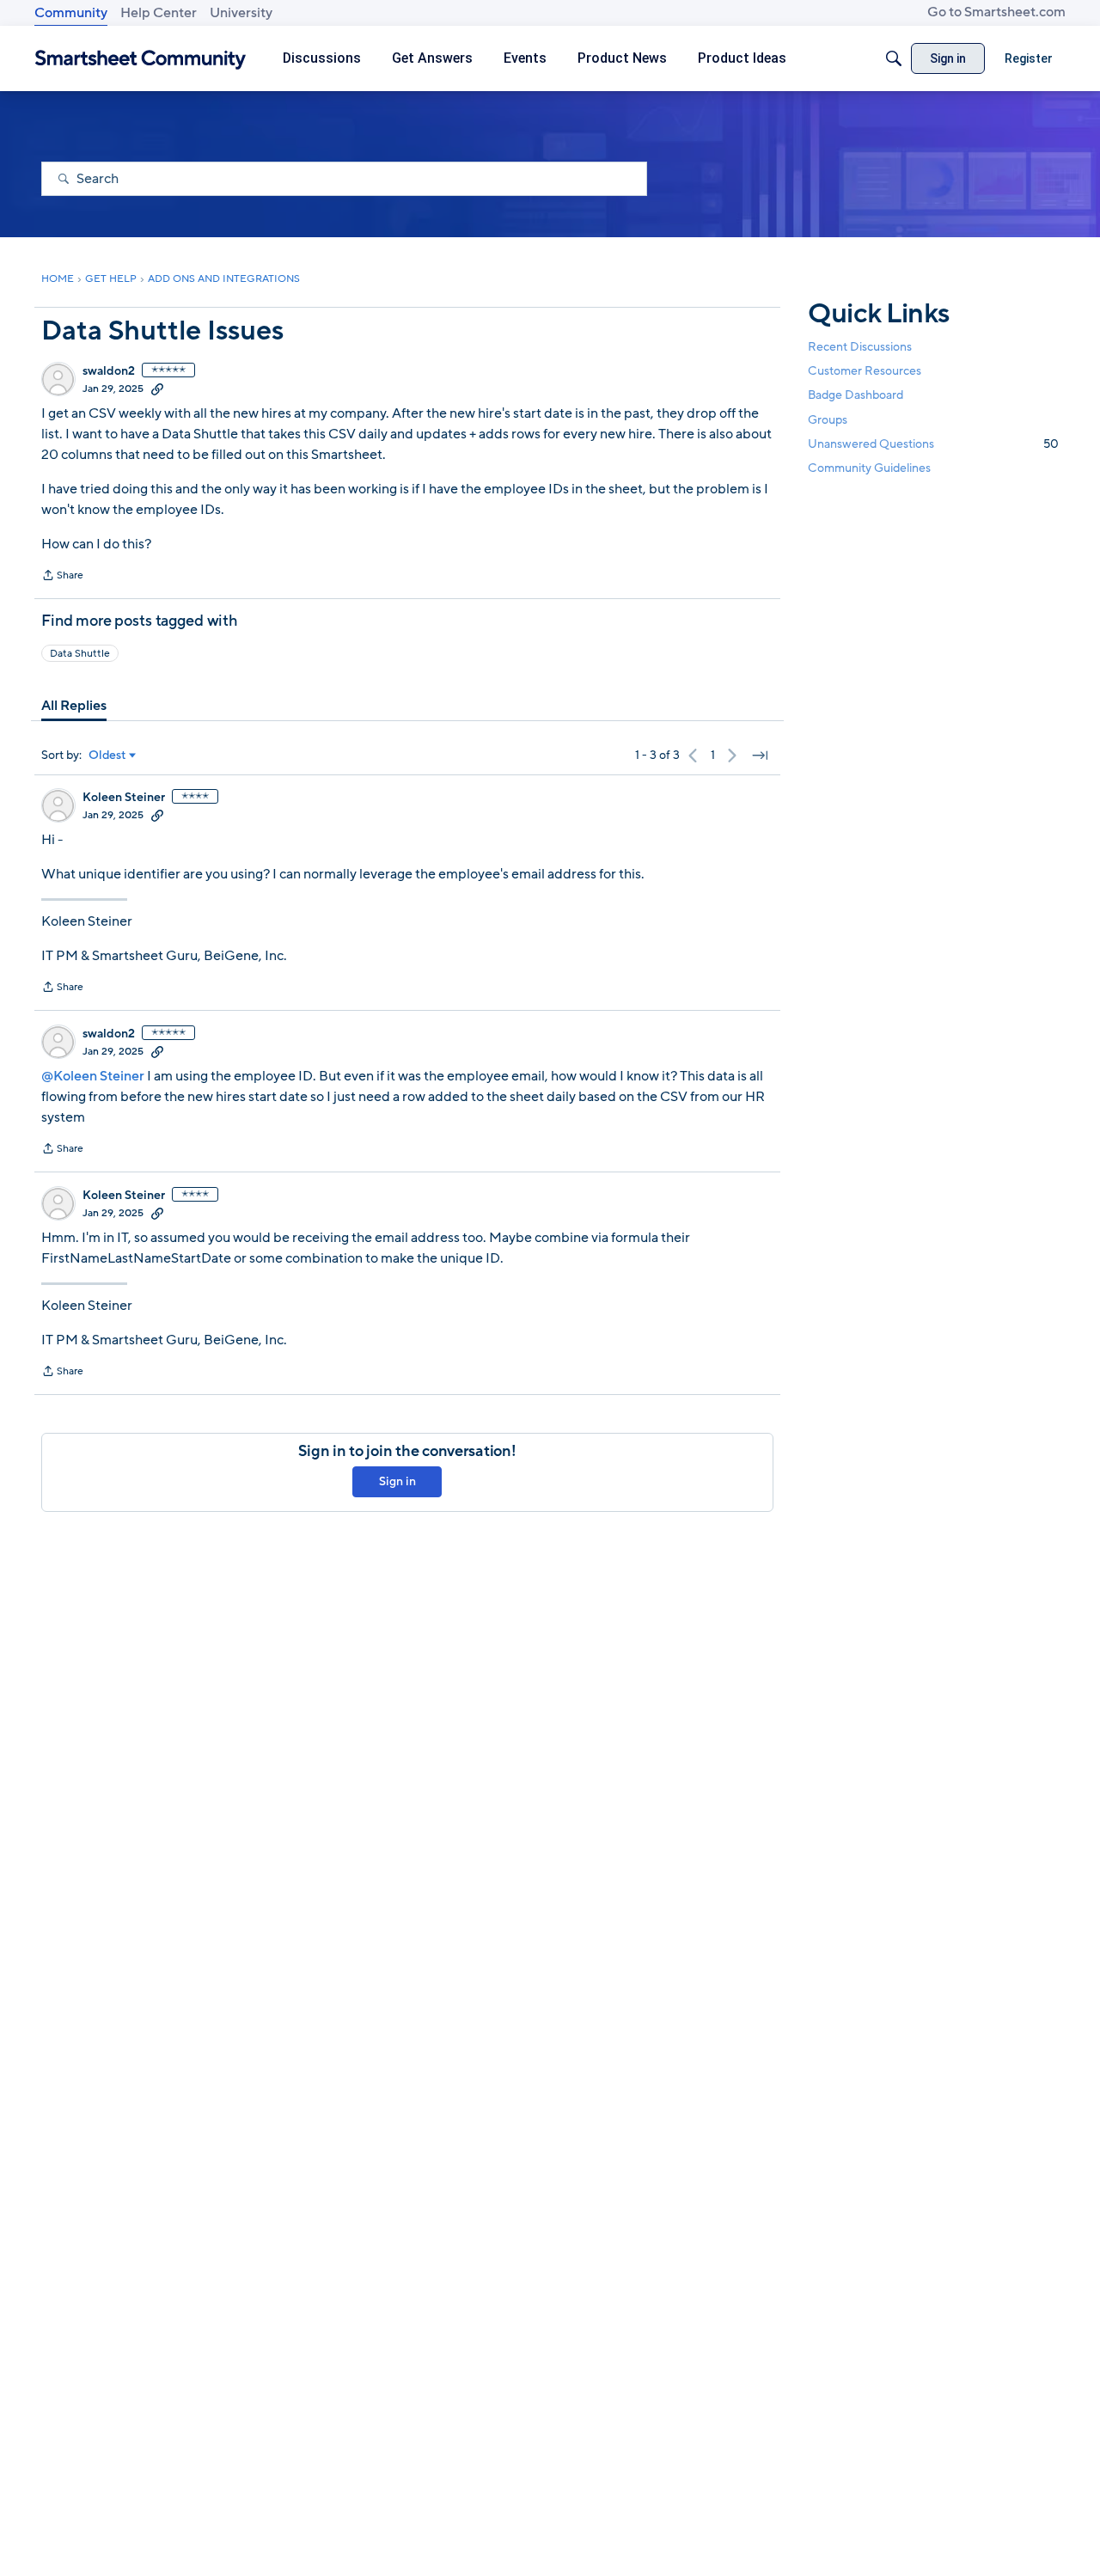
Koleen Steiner (124, 798)
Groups (828, 419)
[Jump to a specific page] (760, 756)
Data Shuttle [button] (80, 653)
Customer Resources (865, 371)
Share (62, 577)
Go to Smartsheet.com (996, 12)
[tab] (74, 706)
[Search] (894, 58)
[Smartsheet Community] (141, 59)
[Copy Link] (157, 389)
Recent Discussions (860, 347)
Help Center (159, 13)
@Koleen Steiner (93, 1076)
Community (71, 13)
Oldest (107, 756)
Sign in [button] (397, 1481)
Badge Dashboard (856, 395)
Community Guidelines (869, 468)
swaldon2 (109, 371)
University (241, 13)
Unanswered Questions (933, 443)
